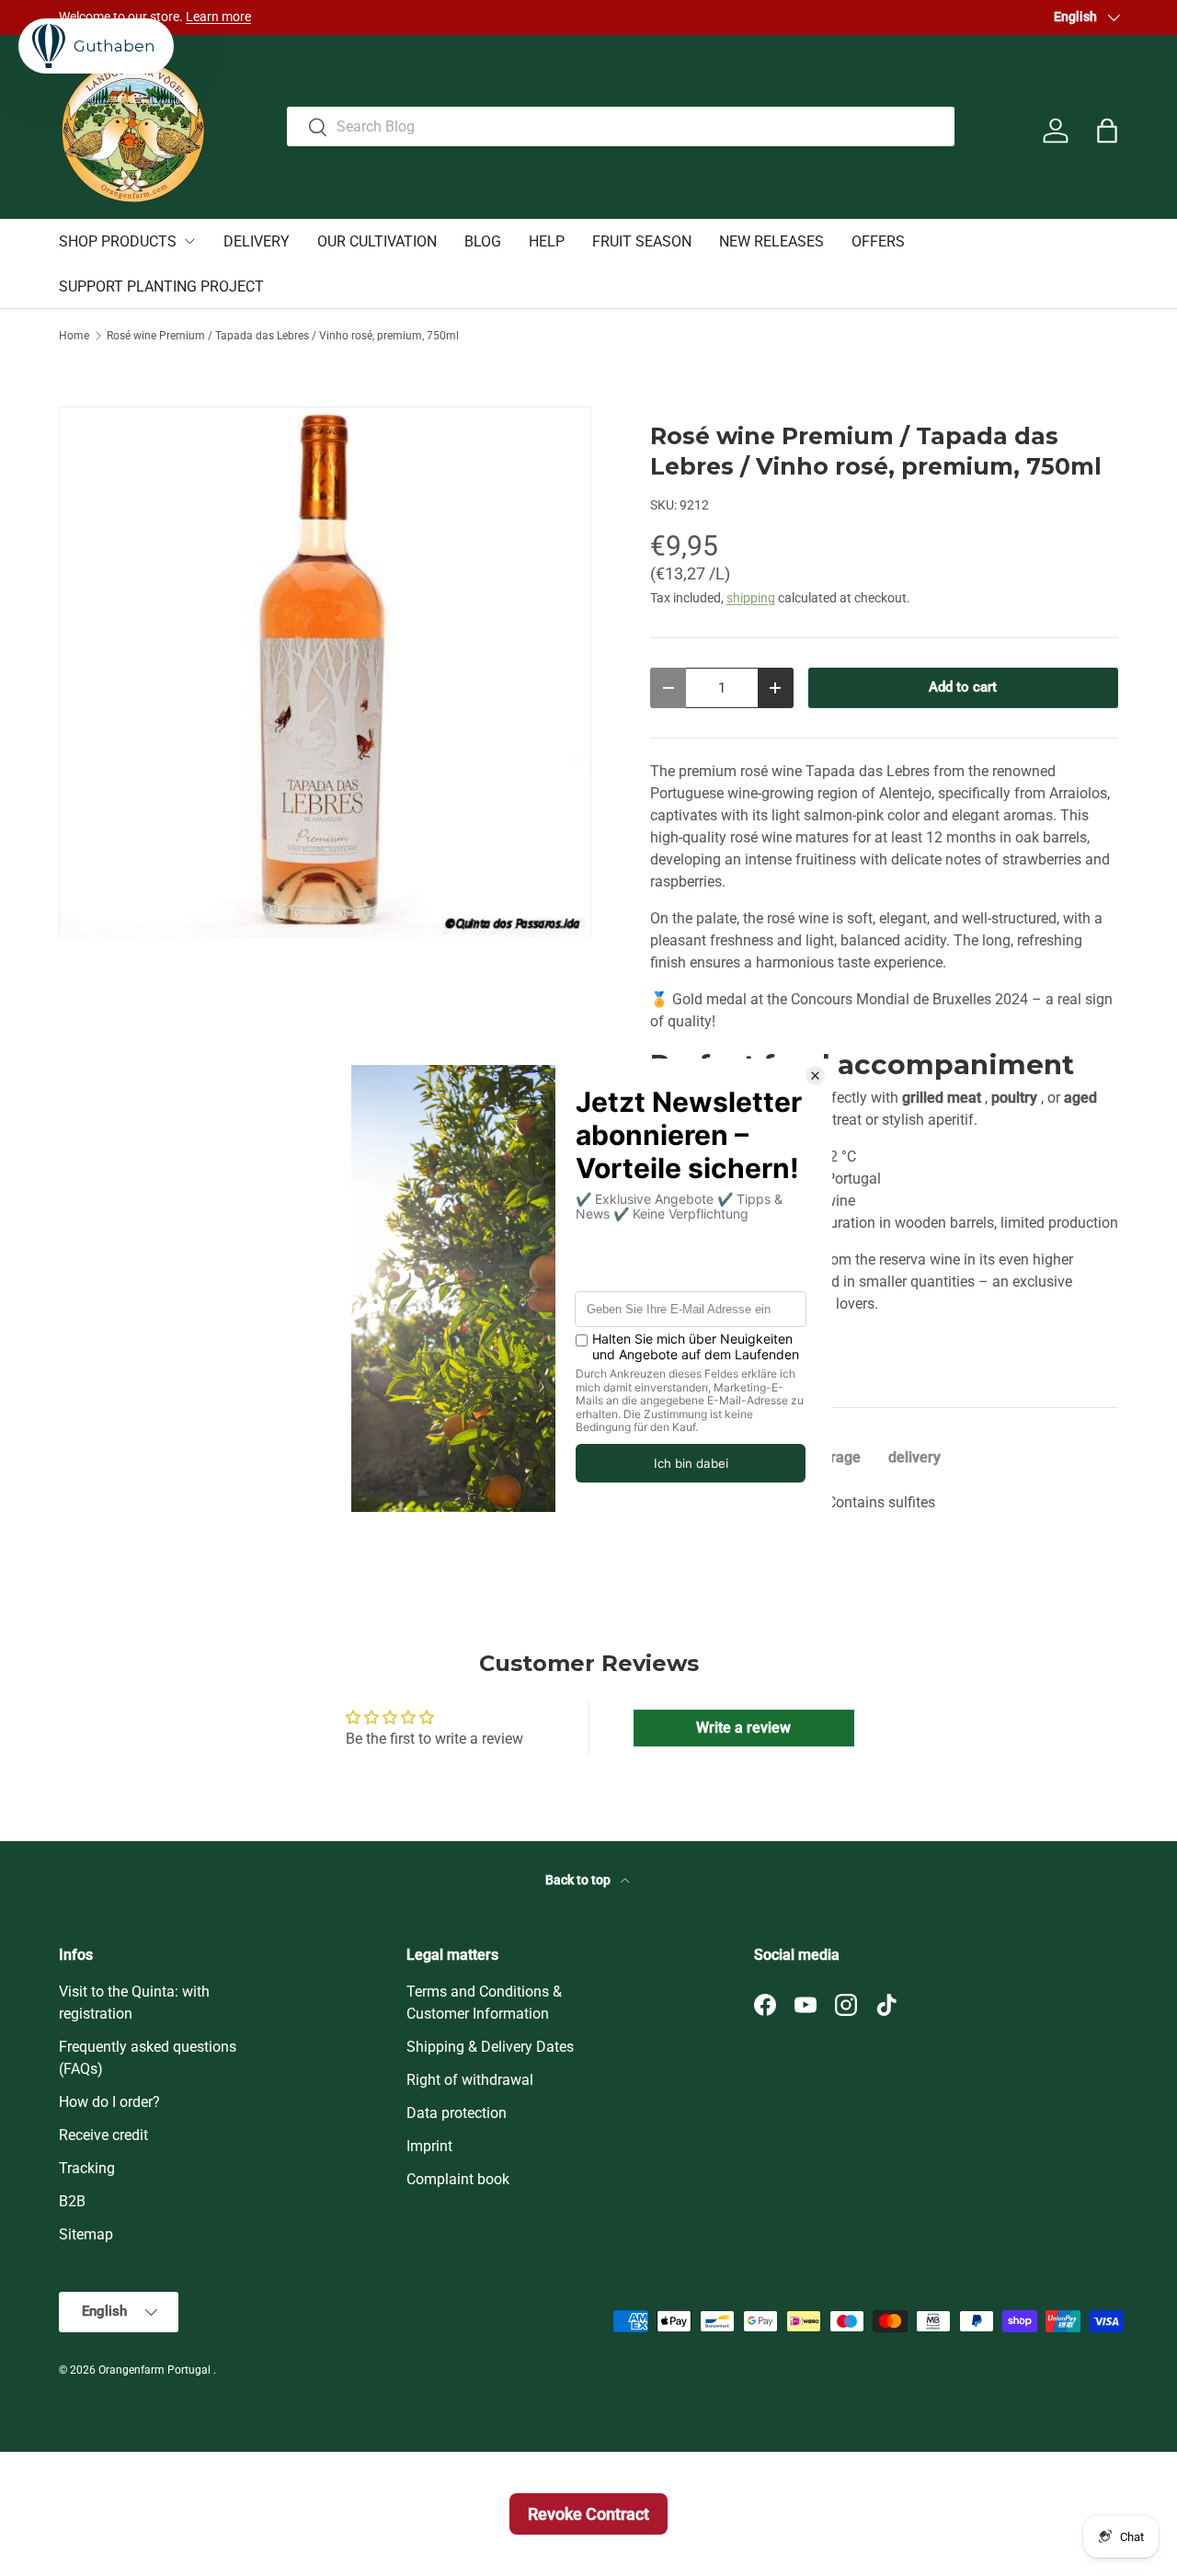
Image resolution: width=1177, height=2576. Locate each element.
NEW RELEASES (771, 241)
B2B (72, 2201)
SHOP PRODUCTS (118, 241)
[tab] (835, 1457)
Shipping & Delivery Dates (490, 2047)
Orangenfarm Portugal (156, 2370)
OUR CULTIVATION (377, 241)
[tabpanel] (884, 1503)
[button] (1107, 131)
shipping (751, 598)
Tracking (87, 2168)
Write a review (743, 1728)
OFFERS (878, 241)
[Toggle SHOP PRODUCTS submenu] (189, 241)
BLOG (483, 241)
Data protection (457, 2113)
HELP (547, 241)
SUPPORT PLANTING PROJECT (161, 286)
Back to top (579, 1880)
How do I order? (109, 2102)
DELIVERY (257, 241)
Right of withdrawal (470, 2080)
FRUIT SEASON (642, 241)
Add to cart (963, 687)
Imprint (429, 2146)
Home (74, 336)
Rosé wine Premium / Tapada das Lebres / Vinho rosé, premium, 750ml (283, 336)
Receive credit (103, 2135)
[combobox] (621, 126)
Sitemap (86, 2234)
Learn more (218, 17)
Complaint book (458, 2179)
